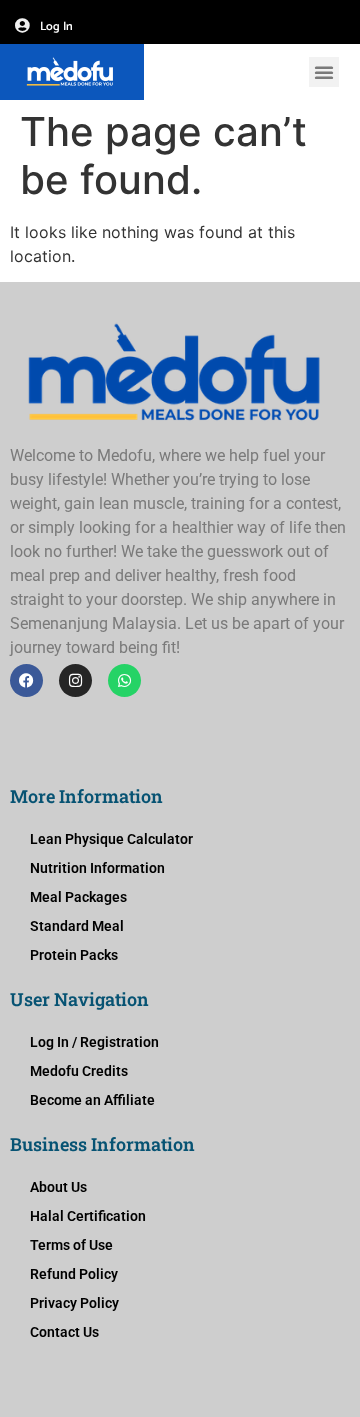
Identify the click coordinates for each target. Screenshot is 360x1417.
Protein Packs (74, 955)
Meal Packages (78, 897)
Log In (56, 26)
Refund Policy (74, 1274)
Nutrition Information (97, 868)
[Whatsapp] (124, 680)
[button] (324, 72)
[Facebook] (26, 680)
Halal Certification (88, 1216)
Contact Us (64, 1332)
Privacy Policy (74, 1303)
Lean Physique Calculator (111, 839)
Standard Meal (77, 926)
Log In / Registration (94, 1042)
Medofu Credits (79, 1071)
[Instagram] (75, 680)
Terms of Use (71, 1245)
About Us (58, 1187)
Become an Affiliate (92, 1100)
